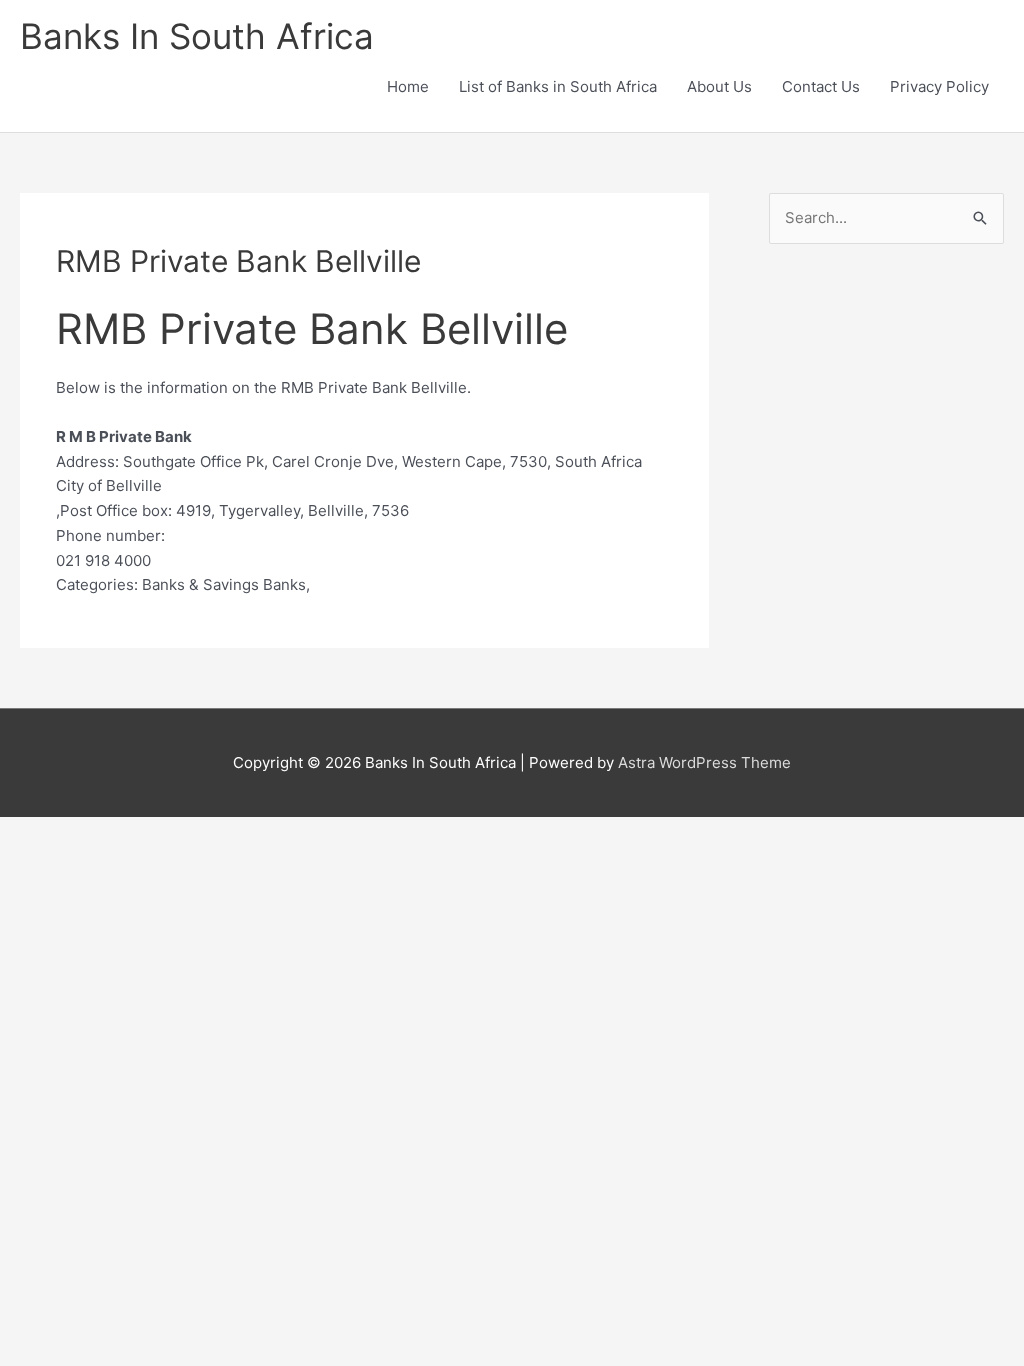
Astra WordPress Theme (704, 762)
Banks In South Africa (197, 36)
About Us (719, 86)
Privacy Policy (939, 86)
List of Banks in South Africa (558, 86)
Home (408, 86)
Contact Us (821, 86)
